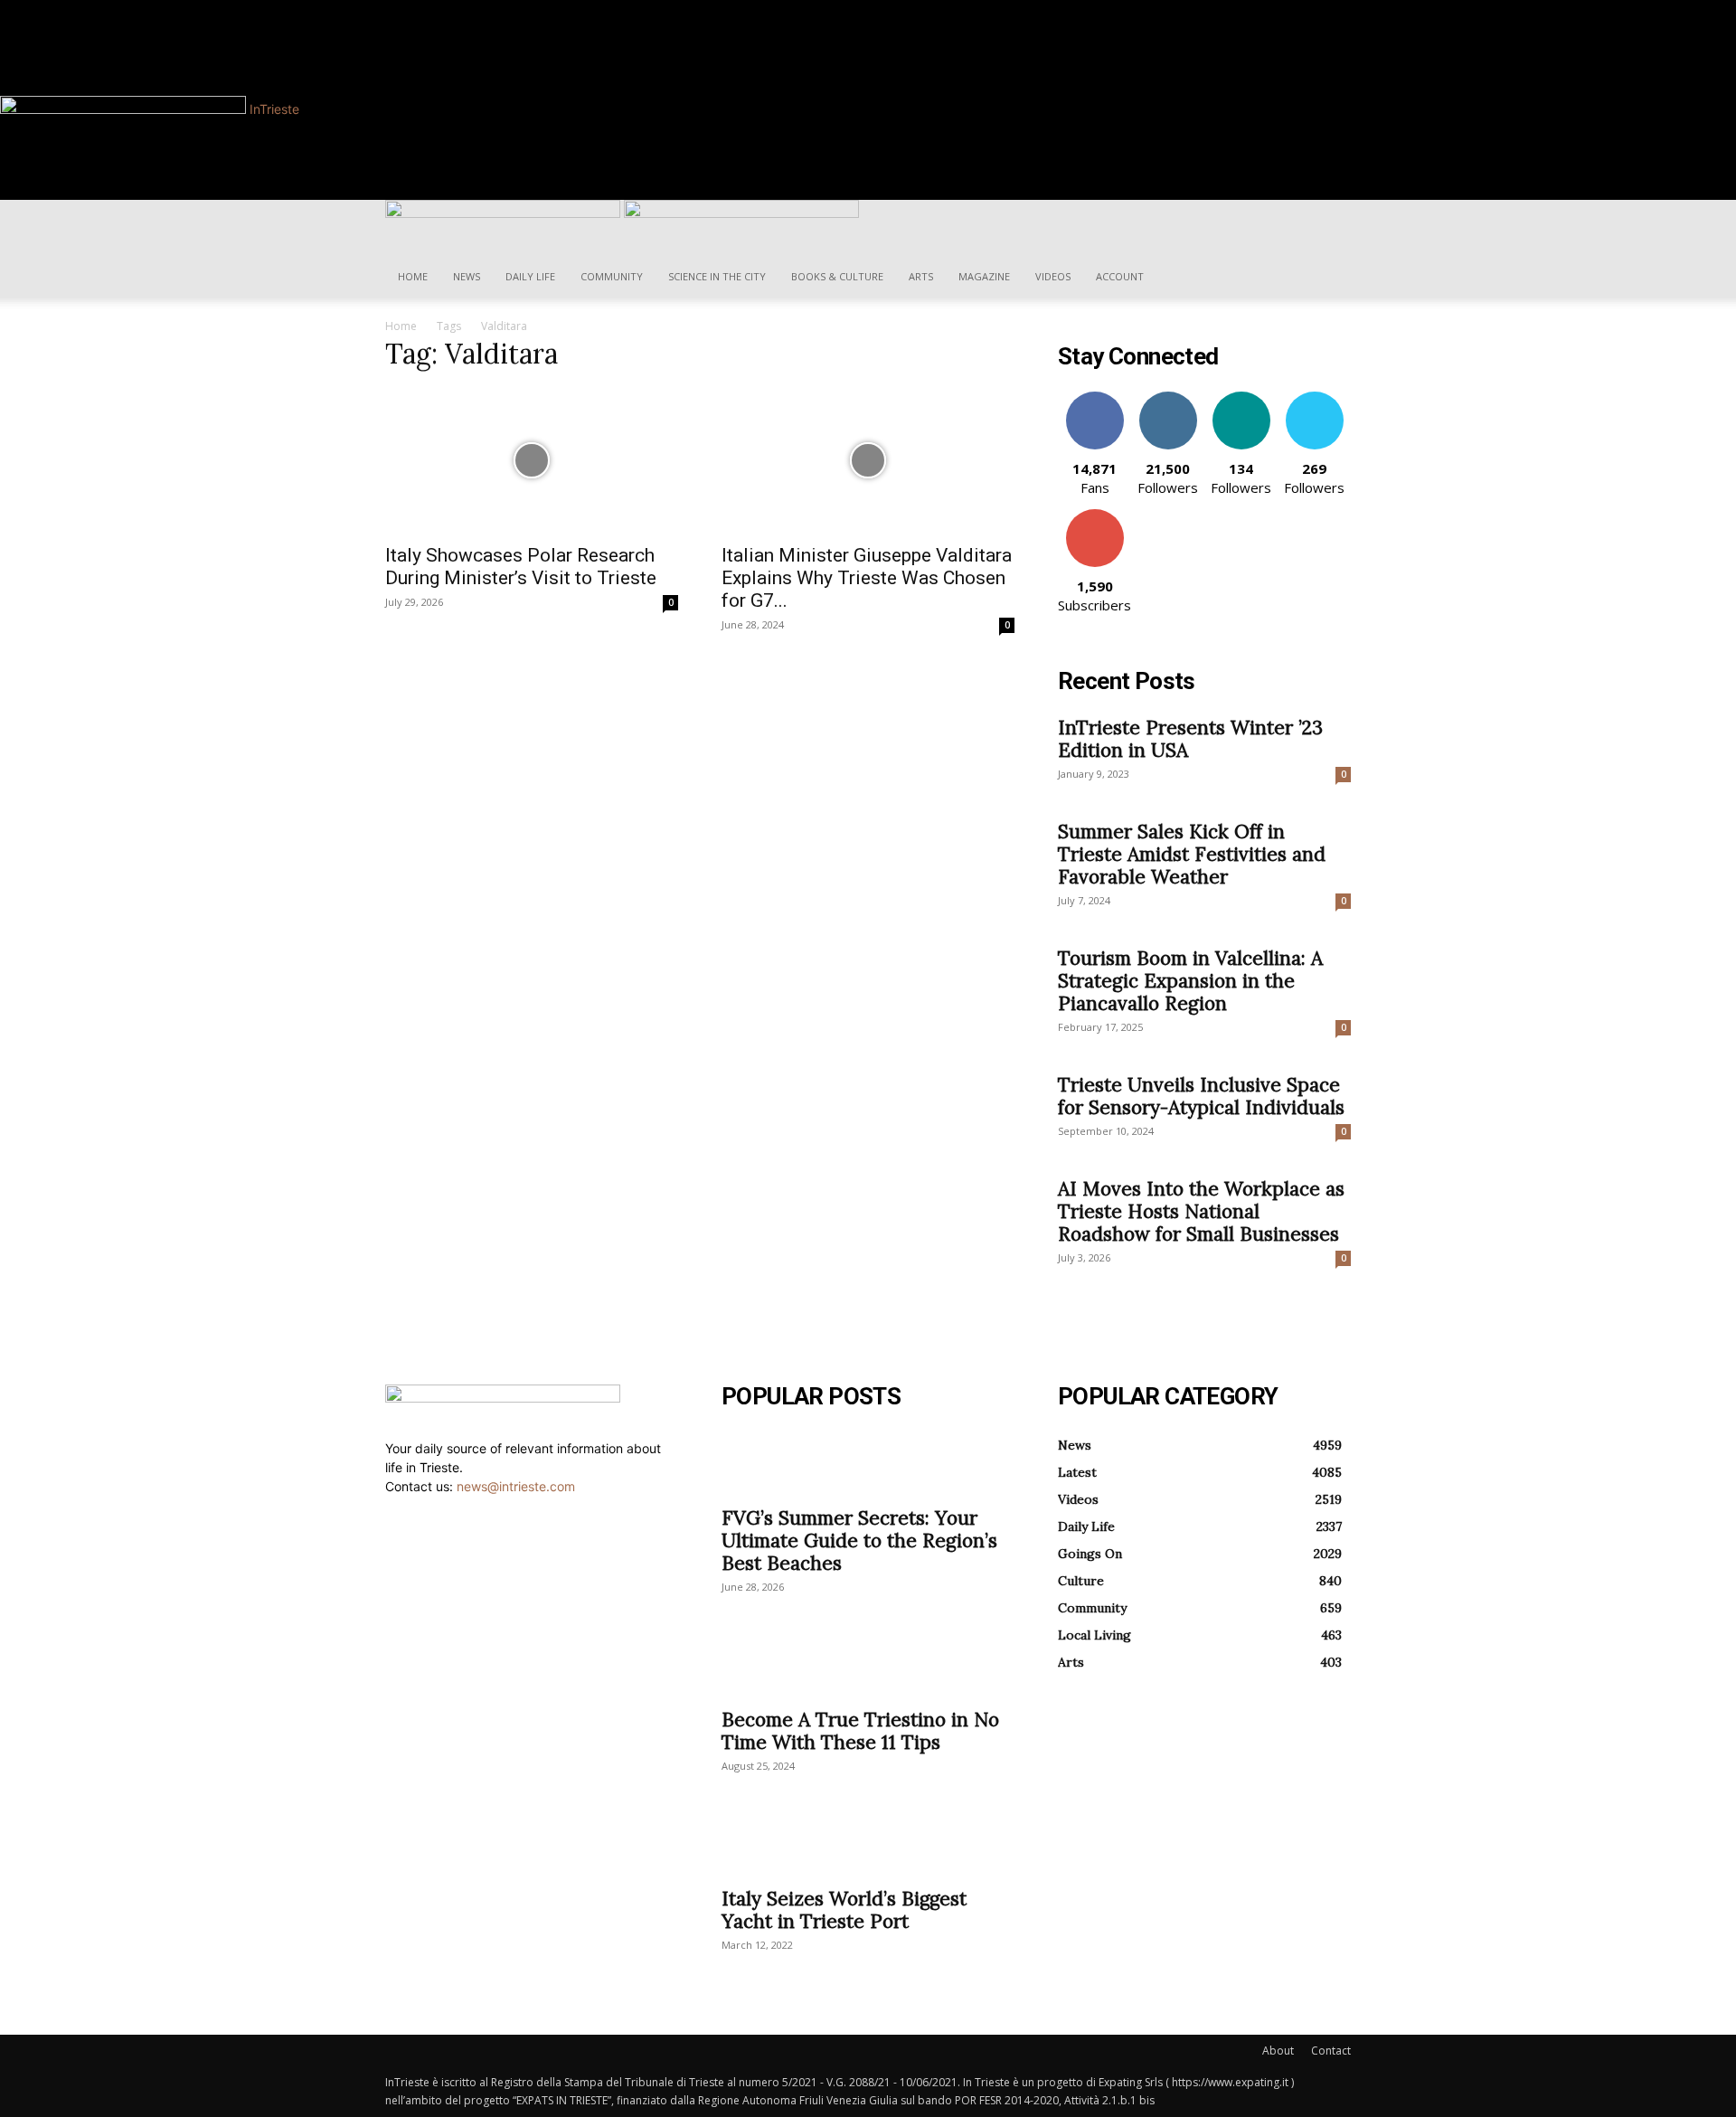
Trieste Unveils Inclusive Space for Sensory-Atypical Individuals (1201, 1096)
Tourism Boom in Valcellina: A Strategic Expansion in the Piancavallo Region (1190, 981)
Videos (1053, 276)
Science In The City (717, 276)
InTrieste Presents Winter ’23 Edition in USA (1190, 739)
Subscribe (1095, 516)
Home (413, 276)
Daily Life (530, 276)
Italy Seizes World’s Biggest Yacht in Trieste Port (844, 1910)
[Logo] (505, 213)
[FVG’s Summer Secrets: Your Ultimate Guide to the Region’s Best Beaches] (868, 1463)
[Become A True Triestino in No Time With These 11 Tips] (868, 1665)
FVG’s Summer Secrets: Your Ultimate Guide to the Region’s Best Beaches (859, 1540)
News (467, 276)
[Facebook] (457, 9)
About (1278, 2051)
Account (1120, 276)
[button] (1329, 223)
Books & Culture (837, 276)
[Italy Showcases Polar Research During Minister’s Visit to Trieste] (532, 460)
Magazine (984, 276)
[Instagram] (469, 9)
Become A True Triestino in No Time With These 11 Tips (860, 1731)
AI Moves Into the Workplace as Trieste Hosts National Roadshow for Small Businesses (1201, 1211)
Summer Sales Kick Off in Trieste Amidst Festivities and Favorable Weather (1192, 854)
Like (1094, 398)
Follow (1168, 398)
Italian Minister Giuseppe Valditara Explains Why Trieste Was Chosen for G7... (867, 578)
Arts (921, 276)
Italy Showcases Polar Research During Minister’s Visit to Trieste (521, 567)
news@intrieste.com (516, 1486)
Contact (1331, 2051)
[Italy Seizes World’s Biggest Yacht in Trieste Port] (868, 1844)
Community (612, 276)
